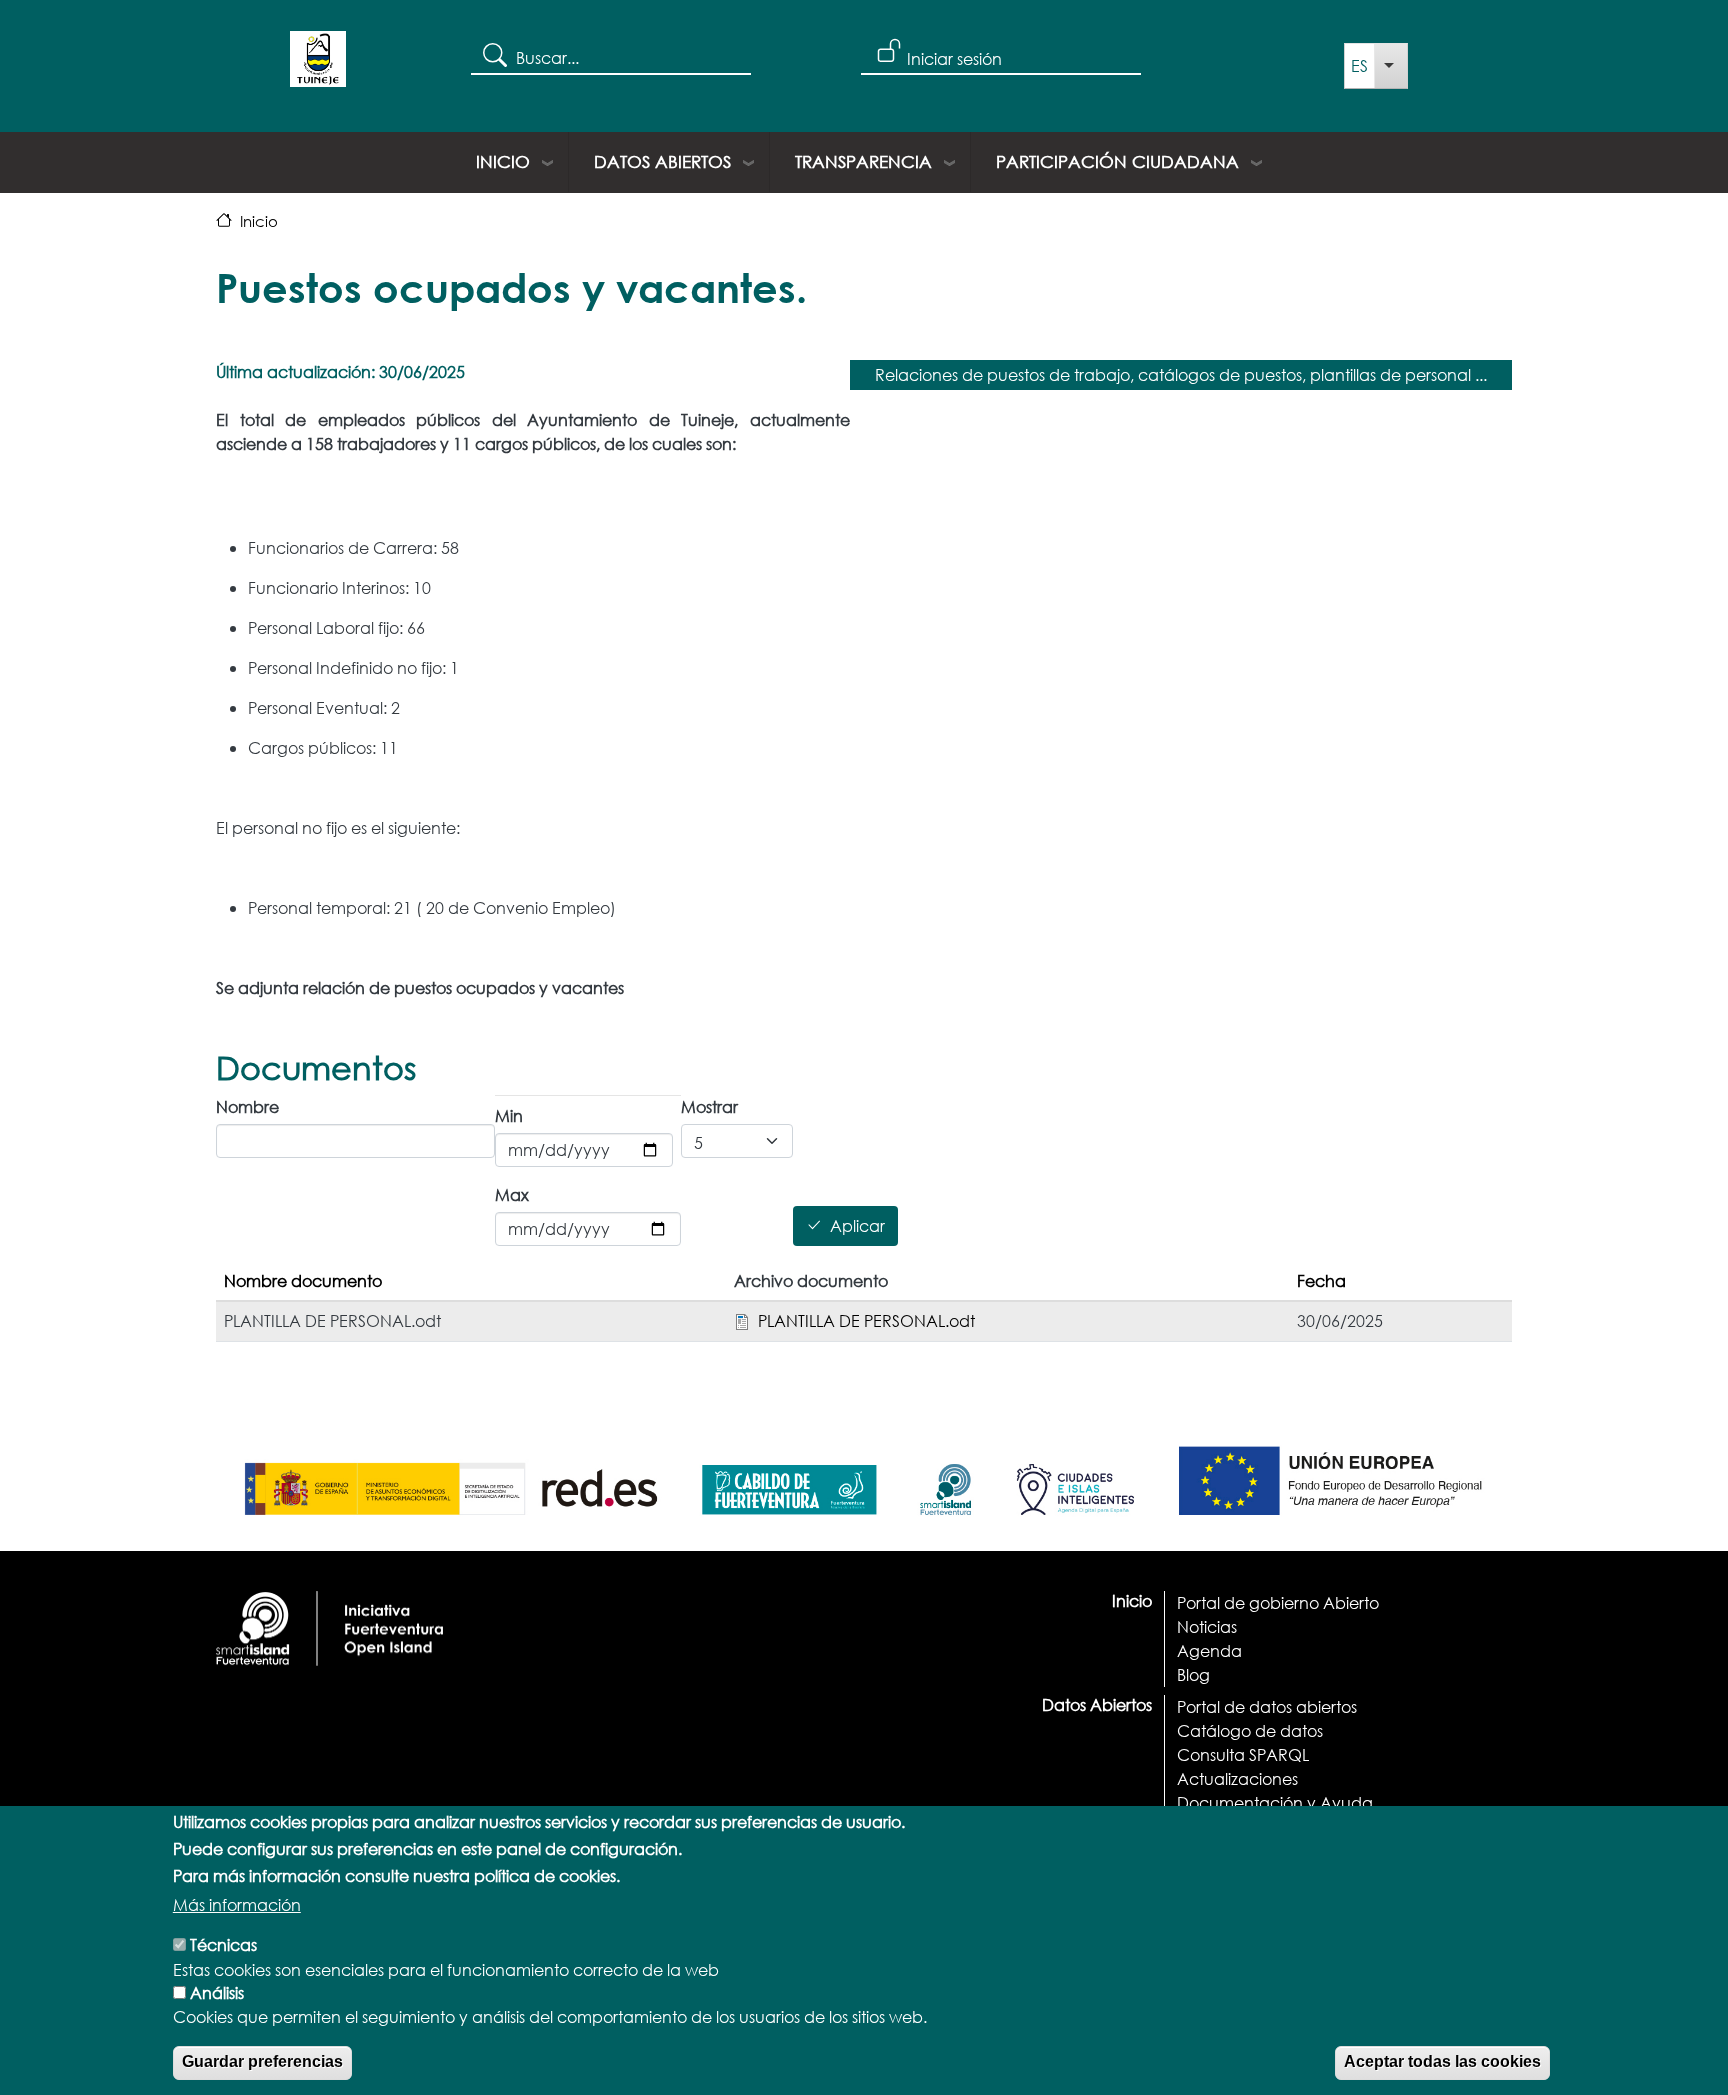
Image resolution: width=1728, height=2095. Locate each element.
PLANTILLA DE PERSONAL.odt (866, 1320)
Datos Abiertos (662, 161)
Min (509, 1115)
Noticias (1207, 1626)
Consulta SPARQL (1243, 1754)
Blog (1193, 1674)
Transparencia (863, 161)
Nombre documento (303, 1280)
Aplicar (857, 1226)
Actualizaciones (1237, 1778)
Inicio (503, 161)
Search (493, 54)
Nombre (247, 1106)
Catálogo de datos (1250, 1730)
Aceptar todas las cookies (1442, 2061)
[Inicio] (318, 66)
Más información (237, 1904)
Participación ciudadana (1117, 161)
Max (512, 1194)
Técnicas (223, 1944)
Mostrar (709, 1106)
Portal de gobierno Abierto (1278, 1602)
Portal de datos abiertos (1267, 1706)
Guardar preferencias (262, 2061)
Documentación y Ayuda (1275, 1802)
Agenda (1209, 1650)
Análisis (217, 1992)
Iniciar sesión (954, 58)
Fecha (1321, 1280)
